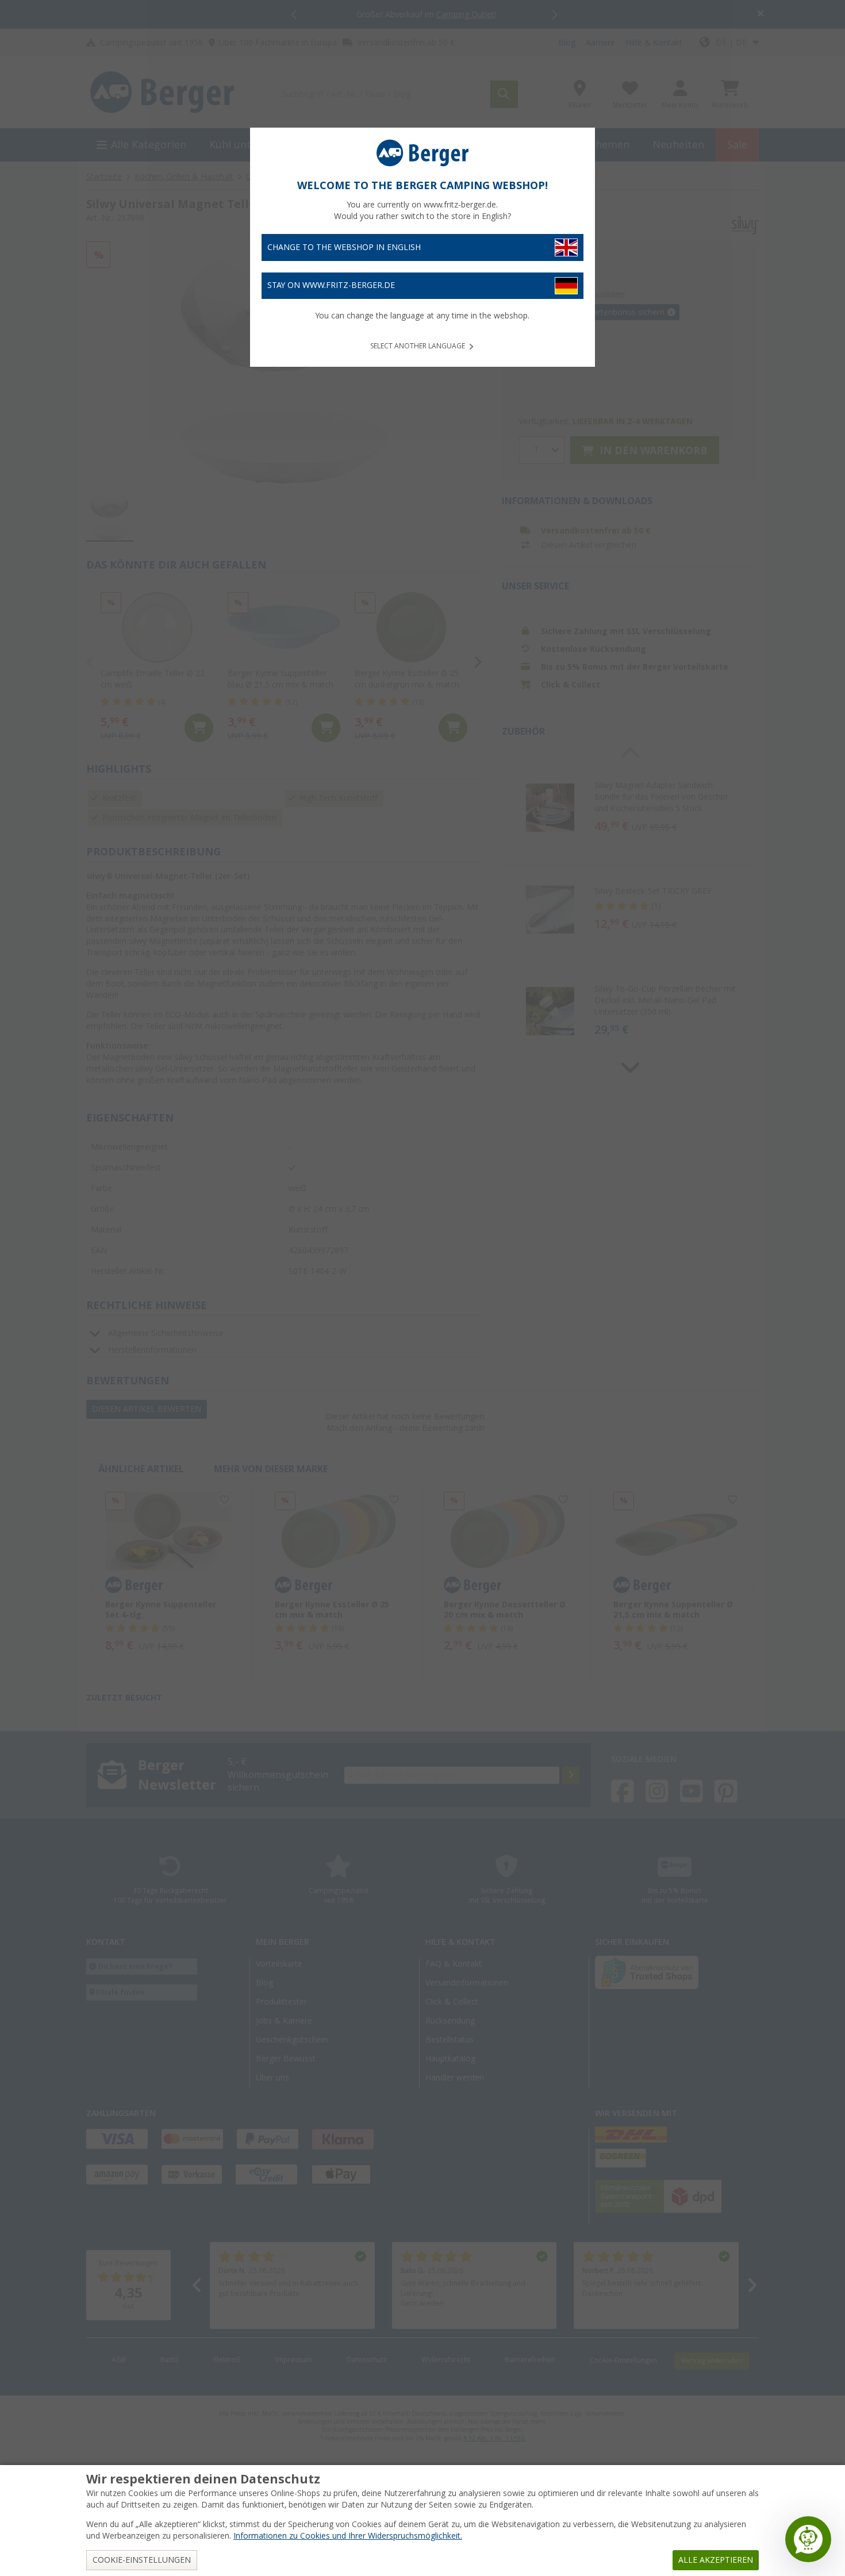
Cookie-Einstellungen (142, 2560)
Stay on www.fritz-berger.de (331, 285)
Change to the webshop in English (344, 247)
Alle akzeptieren (716, 2560)
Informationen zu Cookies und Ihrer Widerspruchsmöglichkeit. (348, 2536)
